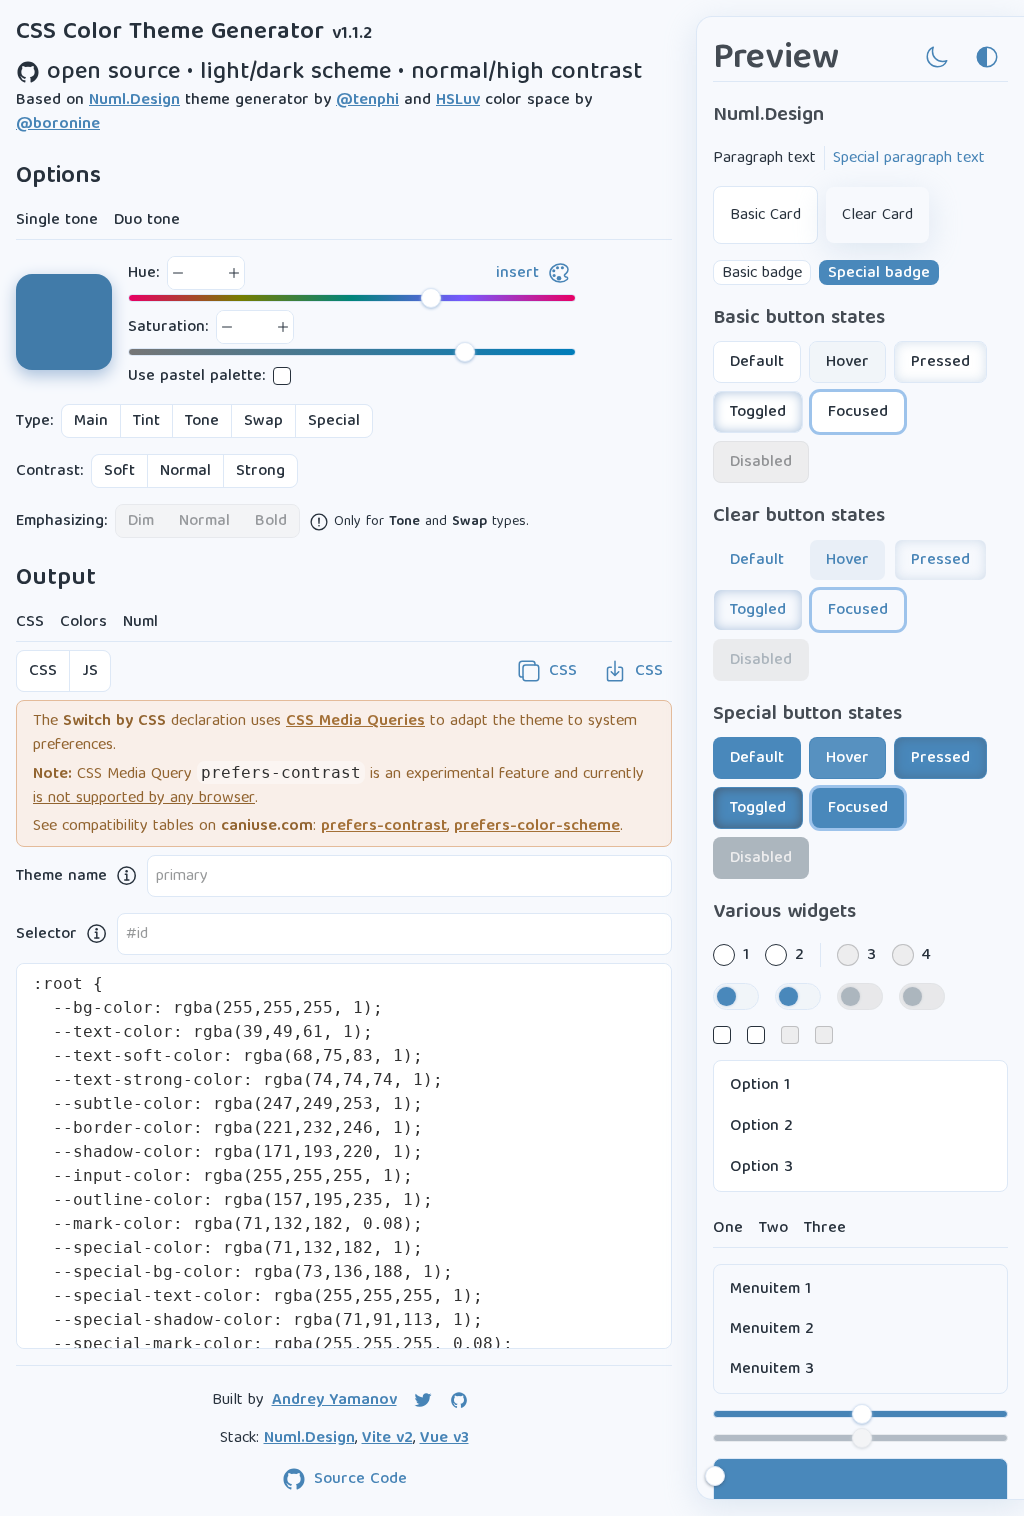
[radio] (724, 955)
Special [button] (334, 420)
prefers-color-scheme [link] (537, 826)
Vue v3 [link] (444, 1438)
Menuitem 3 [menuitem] (772, 1368)
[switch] (736, 996)
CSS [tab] (30, 621)
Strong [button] (260, 470)
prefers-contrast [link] (384, 826)
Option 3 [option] (761, 1166)
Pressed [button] (940, 361)
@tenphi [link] (367, 100)
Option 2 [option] (761, 1125)
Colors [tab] (83, 621)
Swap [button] (263, 420)
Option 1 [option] (760, 1084)
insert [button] (517, 272)
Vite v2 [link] (387, 1438)
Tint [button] (146, 420)
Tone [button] (202, 420)
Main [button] (91, 420)
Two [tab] (773, 1227)
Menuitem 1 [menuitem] (770, 1288)
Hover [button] (847, 361)
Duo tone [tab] (147, 219)
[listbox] (860, 1126)
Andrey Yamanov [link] (334, 1400)
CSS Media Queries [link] (355, 721)
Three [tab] (825, 1227)
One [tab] (728, 1227)
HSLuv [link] (458, 100)
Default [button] (757, 361)
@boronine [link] (58, 124)
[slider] (352, 298)
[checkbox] (282, 376)
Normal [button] (185, 470)
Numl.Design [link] (134, 100)
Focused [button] (858, 411)
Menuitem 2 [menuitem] (772, 1328)
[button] (178, 273)
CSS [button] (43, 670)
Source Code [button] (360, 1478)
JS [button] (90, 670)
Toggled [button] (758, 411)
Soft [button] (119, 470)
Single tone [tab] (57, 219)
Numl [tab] (140, 621)
